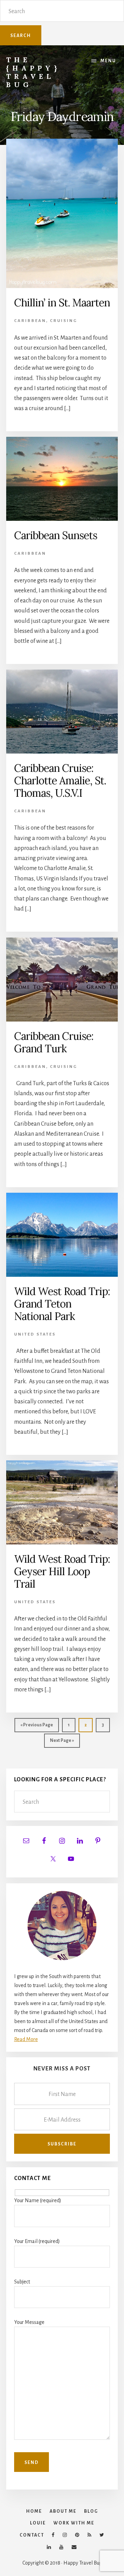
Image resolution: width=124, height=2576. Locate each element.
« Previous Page (37, 1727)
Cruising (64, 321)
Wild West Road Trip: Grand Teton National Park (62, 1304)
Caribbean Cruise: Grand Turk (54, 1042)
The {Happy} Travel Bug (33, 72)
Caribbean (30, 321)
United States (35, 1334)
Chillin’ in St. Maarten (62, 303)
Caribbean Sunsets (56, 535)
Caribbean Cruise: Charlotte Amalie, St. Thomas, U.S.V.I (60, 781)
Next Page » (62, 1743)
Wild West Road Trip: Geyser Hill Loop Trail (62, 1571)
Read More (26, 2039)
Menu (108, 61)
